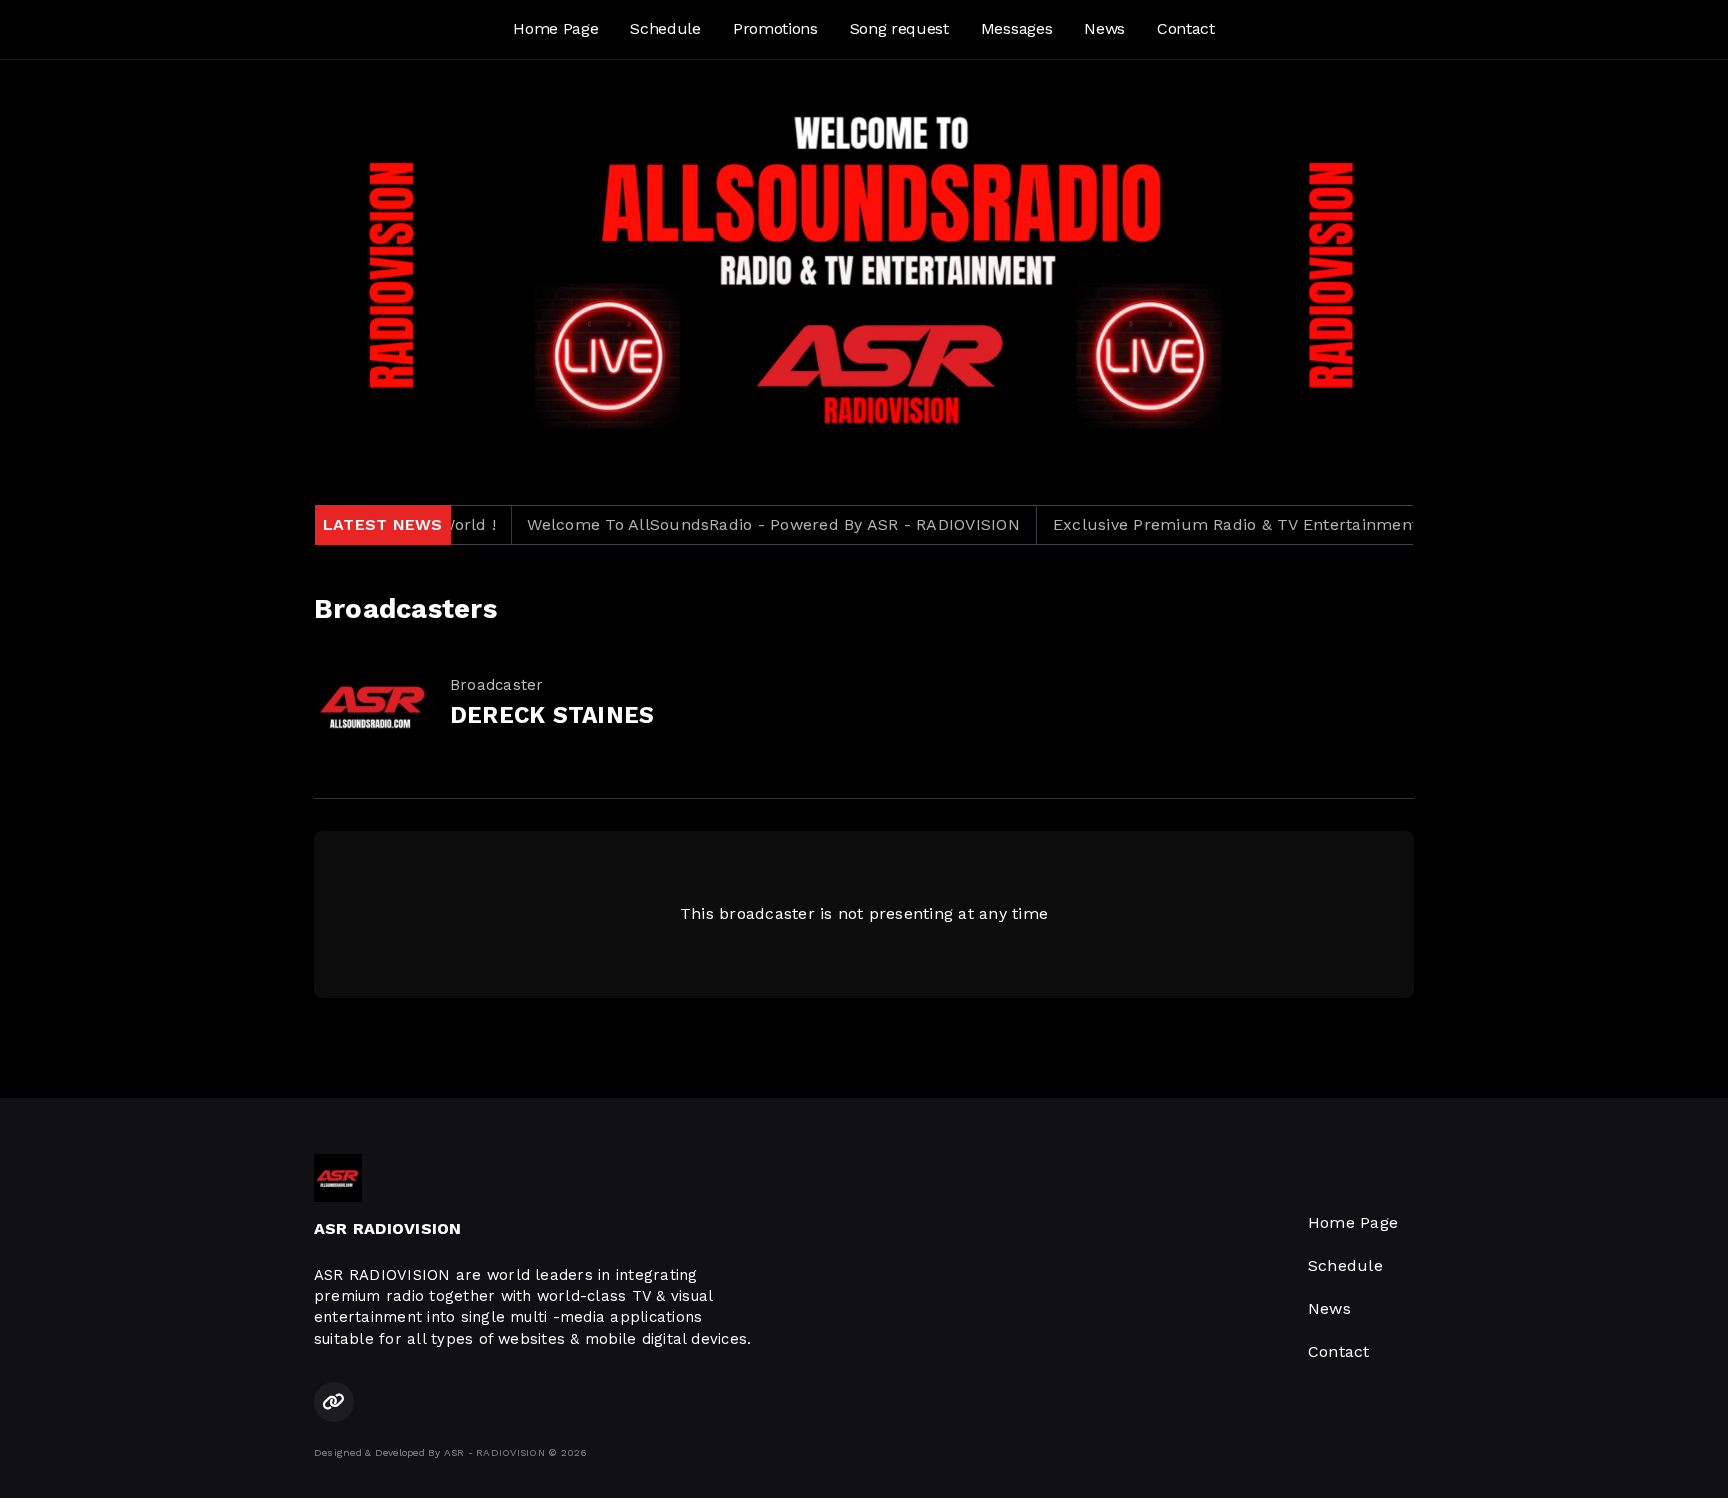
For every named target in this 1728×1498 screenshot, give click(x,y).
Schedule (665, 28)
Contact (1186, 28)
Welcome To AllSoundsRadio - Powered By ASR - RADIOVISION (735, 524)
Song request (899, 28)
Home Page (555, 28)
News (1104, 28)
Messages (1016, 28)
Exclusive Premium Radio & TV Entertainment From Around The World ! (1300, 524)
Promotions (775, 28)
